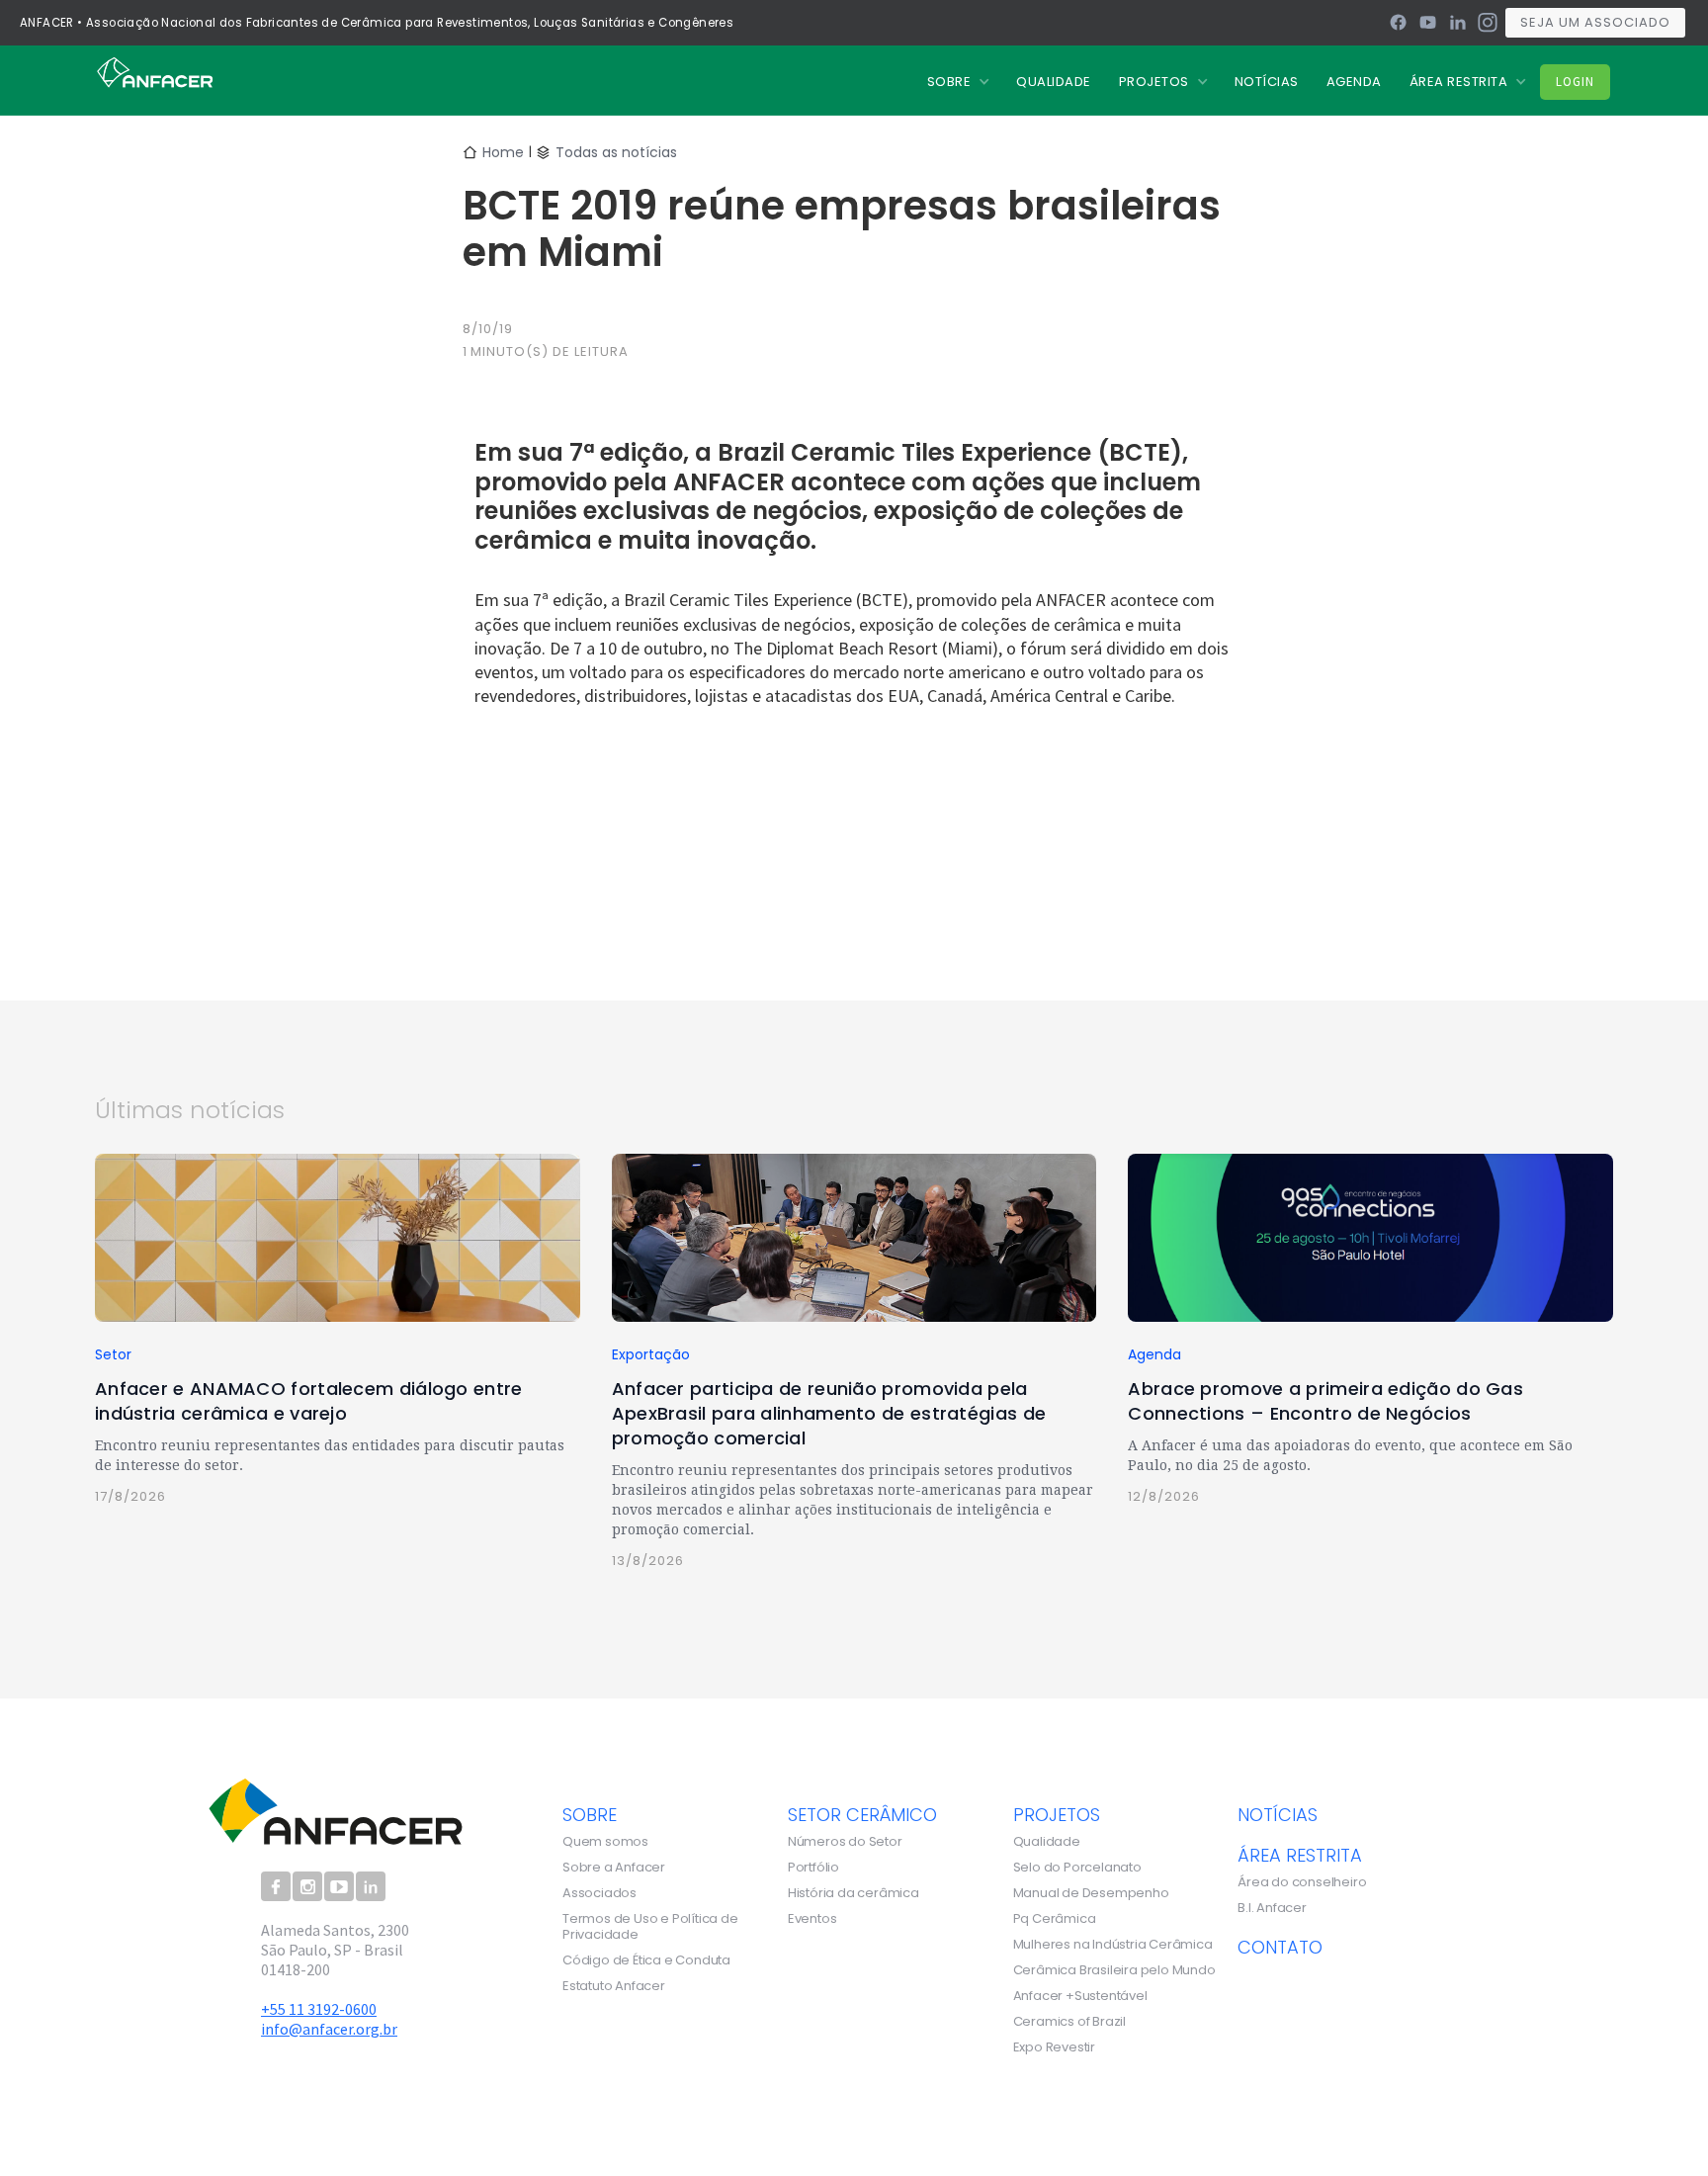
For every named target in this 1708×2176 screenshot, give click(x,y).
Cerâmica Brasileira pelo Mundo (1114, 1970)
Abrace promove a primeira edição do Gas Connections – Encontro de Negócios (1325, 1401)
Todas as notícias (616, 152)
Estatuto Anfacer (614, 1986)
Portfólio (813, 1868)
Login (1575, 82)
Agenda (1354, 82)
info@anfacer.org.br (329, 2029)
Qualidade (1047, 1842)
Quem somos (605, 1842)
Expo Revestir (1054, 2047)
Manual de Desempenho (1091, 1893)
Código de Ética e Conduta (646, 1960)
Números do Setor (845, 1842)
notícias (1278, 1814)
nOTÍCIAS (1267, 82)
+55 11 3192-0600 (319, 2009)
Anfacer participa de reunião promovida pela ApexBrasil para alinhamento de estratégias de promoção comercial (829, 1413)
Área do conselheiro (1302, 1882)
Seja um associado (1595, 22)
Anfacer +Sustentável (1080, 1996)
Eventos (812, 1919)
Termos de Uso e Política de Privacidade (650, 1927)
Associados (599, 1893)
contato (1280, 1947)
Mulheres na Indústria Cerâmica (1113, 1945)
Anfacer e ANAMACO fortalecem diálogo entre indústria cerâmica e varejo (309, 1401)
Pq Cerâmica (1055, 1919)
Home (503, 152)
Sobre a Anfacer (614, 1868)
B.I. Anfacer (1272, 1908)
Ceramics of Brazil (1069, 2022)
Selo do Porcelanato (1077, 1868)
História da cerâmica (854, 1893)
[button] (958, 82)
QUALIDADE (1054, 82)
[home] (155, 71)
